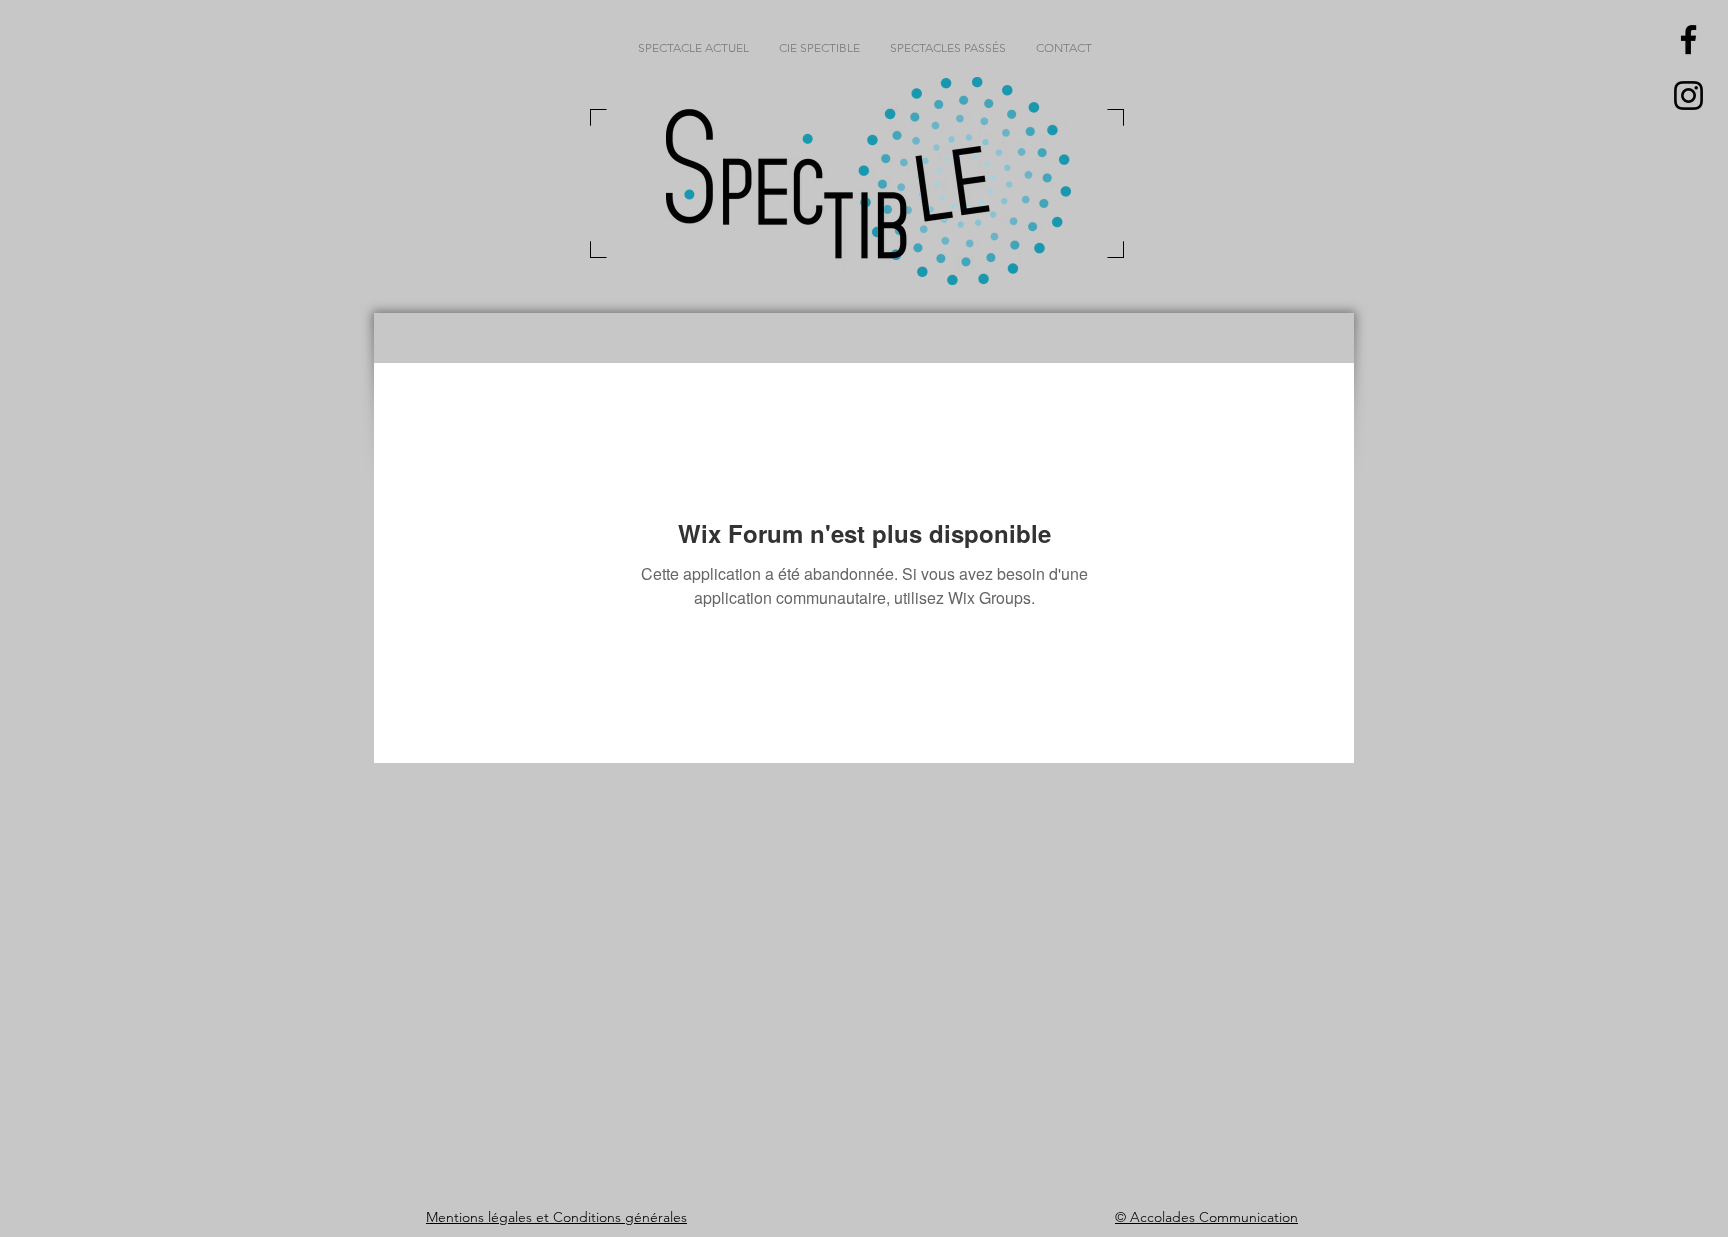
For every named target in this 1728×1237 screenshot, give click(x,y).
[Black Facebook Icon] (1688, 39)
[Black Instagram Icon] (1688, 95)
